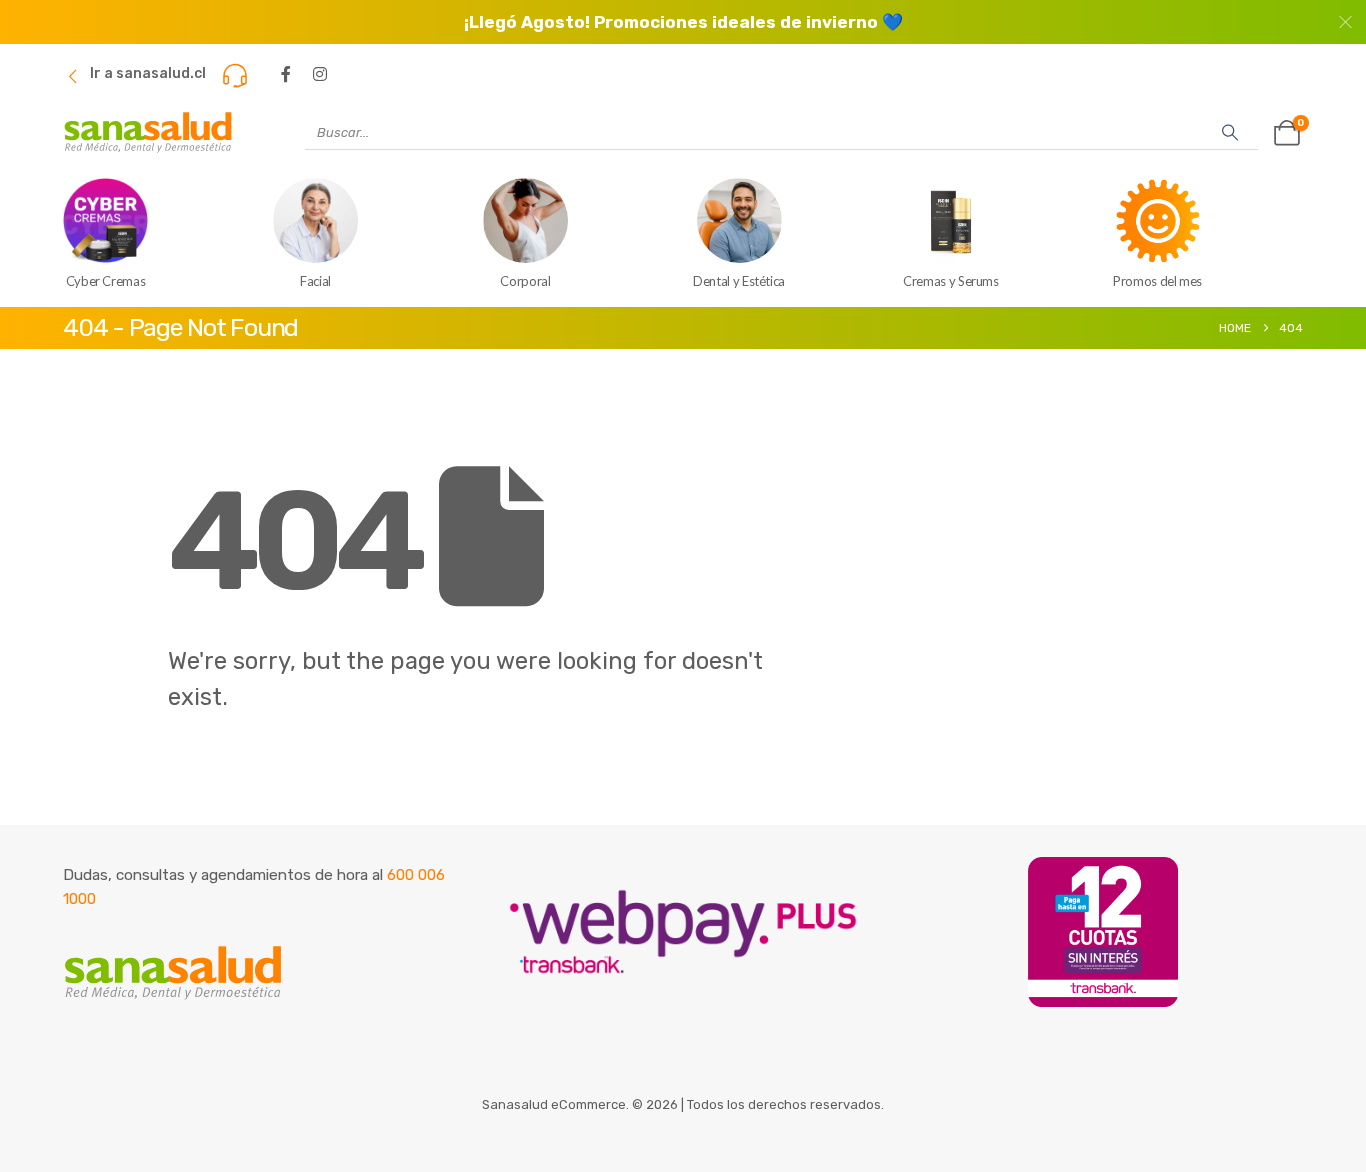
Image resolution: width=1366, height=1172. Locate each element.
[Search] (1230, 132)
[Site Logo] (148, 132)
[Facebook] (286, 74)
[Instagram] (320, 74)
